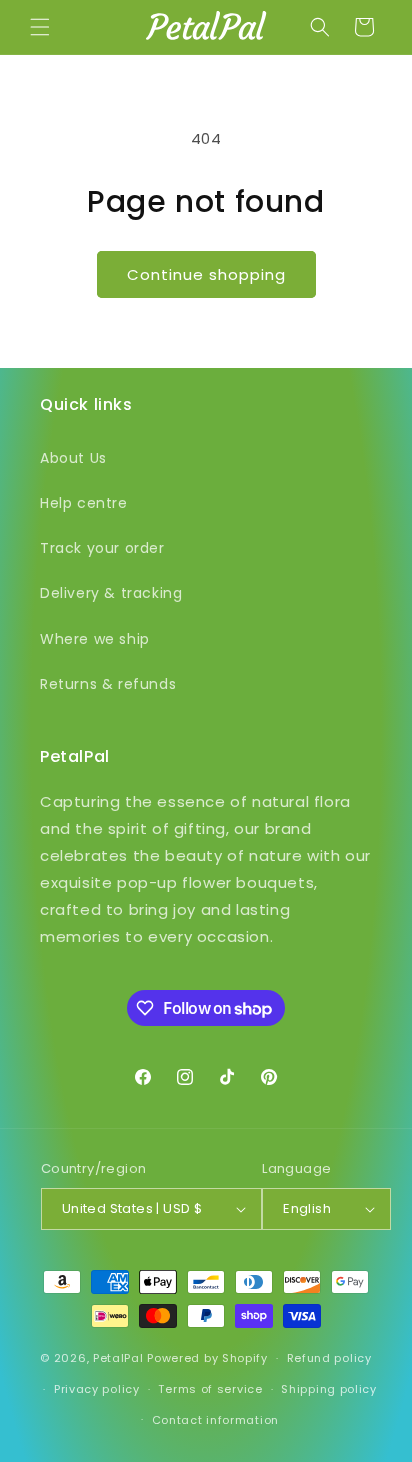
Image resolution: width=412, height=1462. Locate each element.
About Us (73, 458)
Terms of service (210, 1389)
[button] (40, 27)
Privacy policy (97, 1389)
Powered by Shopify (207, 1358)
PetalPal (118, 1358)
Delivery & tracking (111, 593)
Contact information (215, 1420)
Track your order (102, 548)
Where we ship (95, 639)
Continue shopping (206, 274)
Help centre (84, 503)
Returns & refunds (108, 684)
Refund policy (329, 1358)
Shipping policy (329, 1389)
